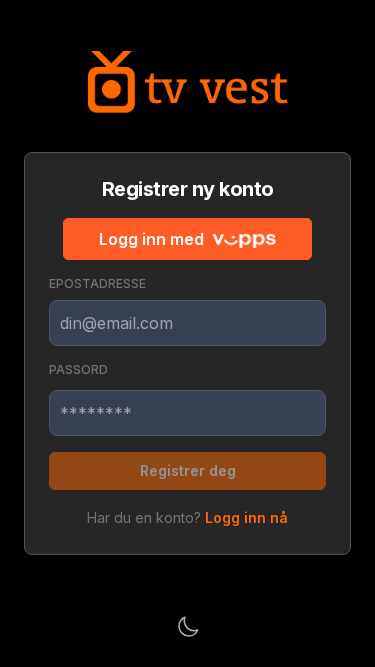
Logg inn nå (246, 517)
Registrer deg (188, 470)
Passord (78, 369)
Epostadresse (97, 283)
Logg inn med (151, 239)
